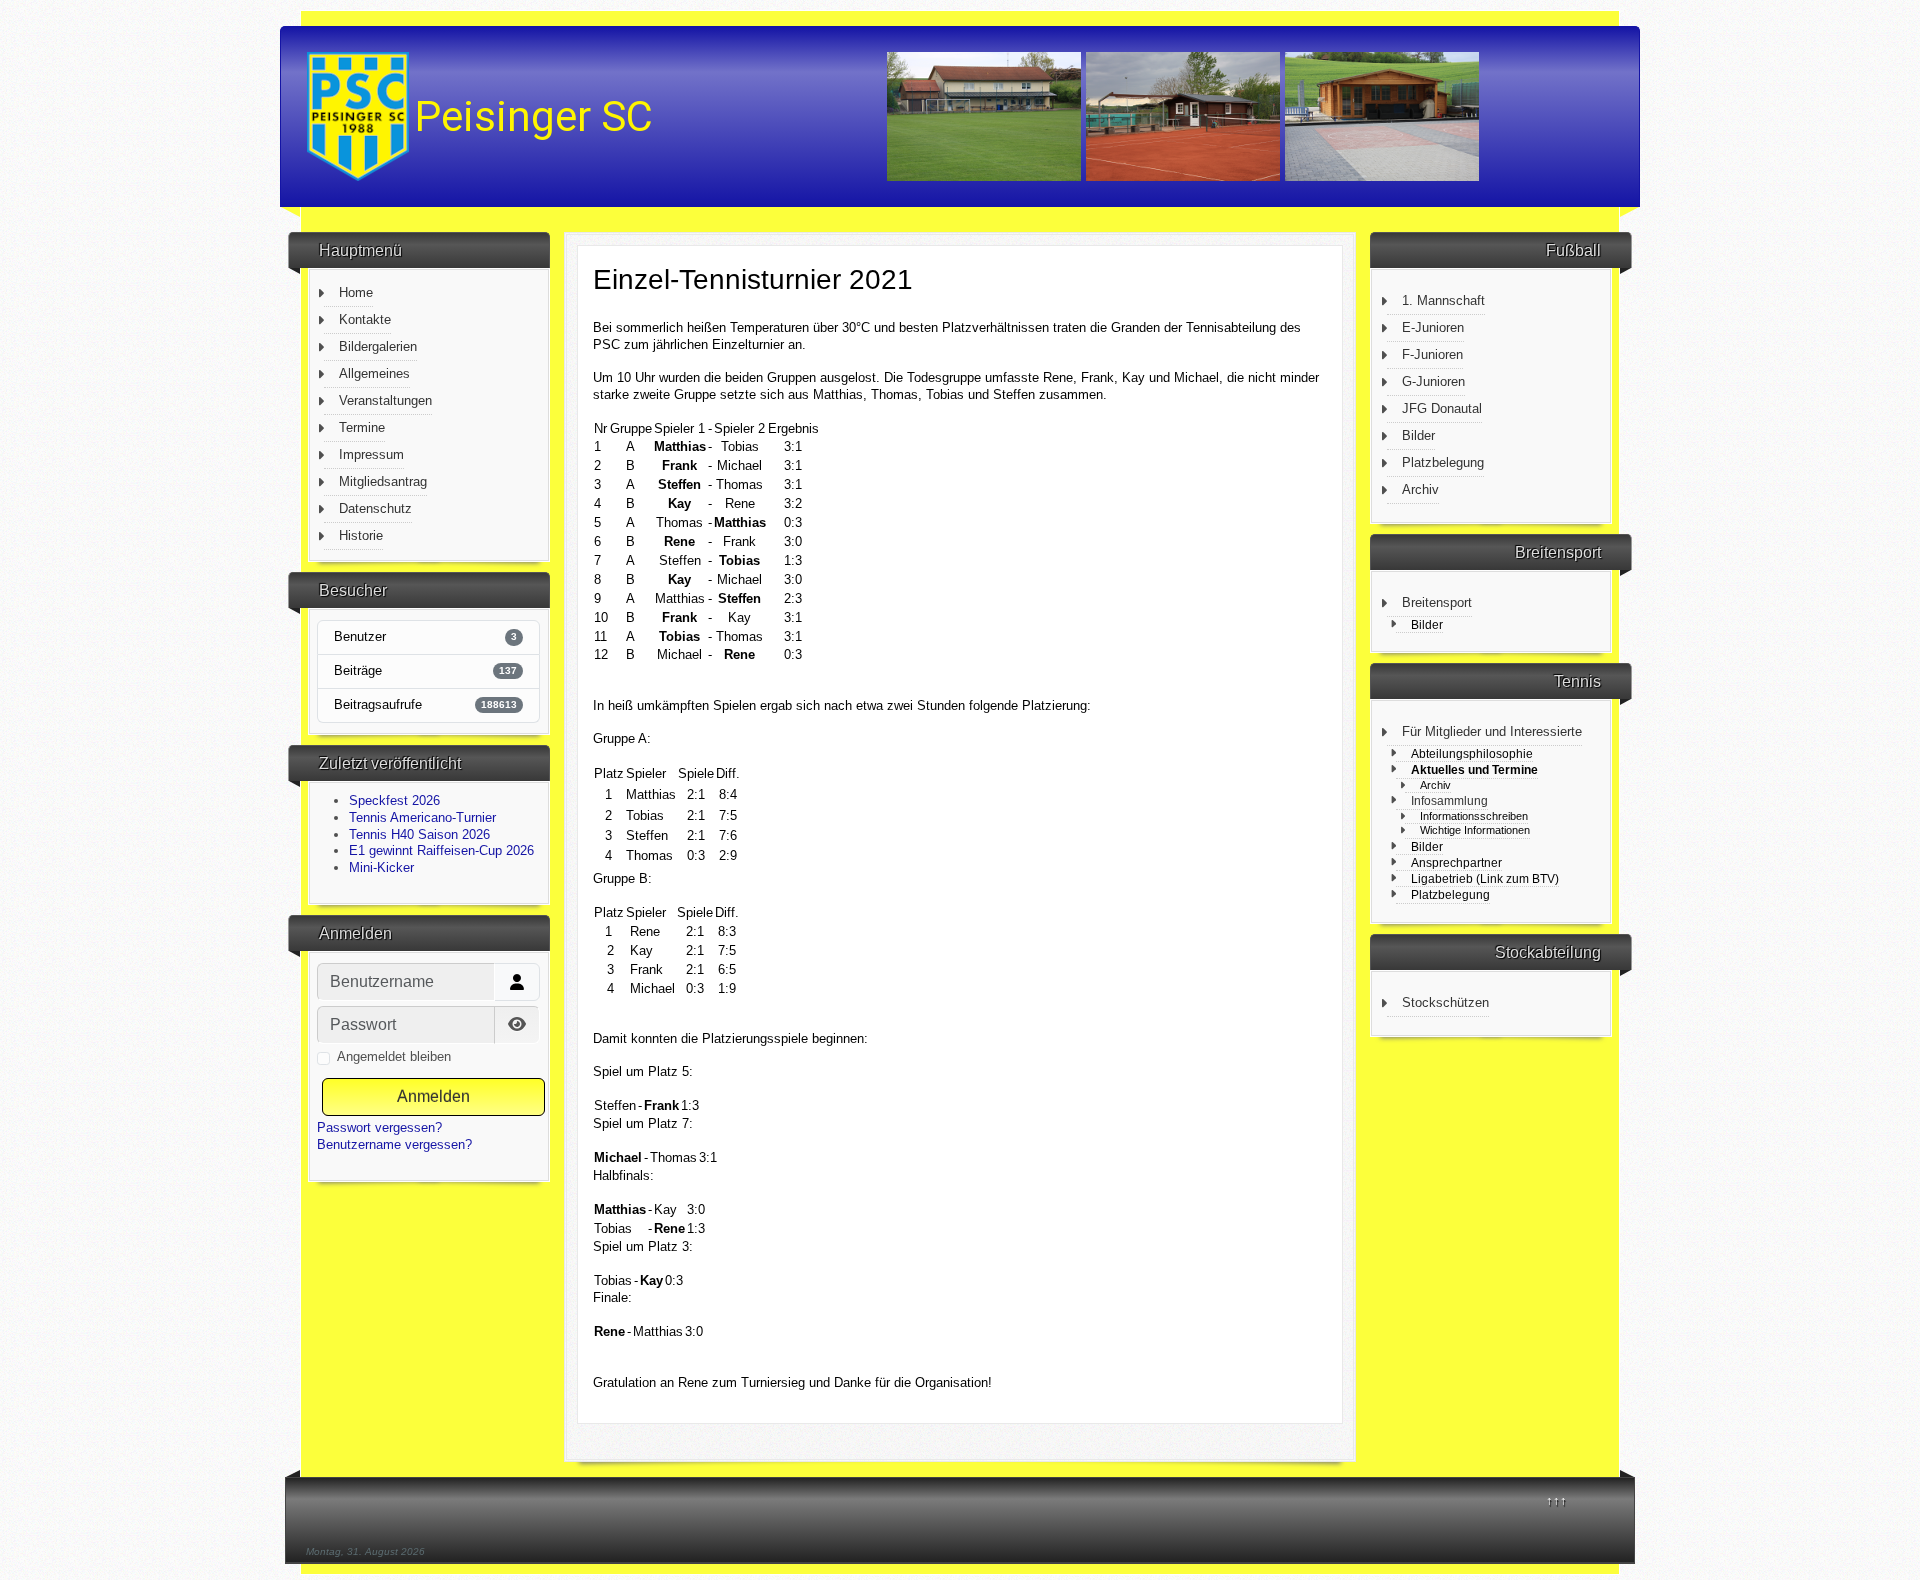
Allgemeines (374, 373)
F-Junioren (1432, 354)
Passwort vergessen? (379, 1127)
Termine (362, 427)
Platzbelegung (1443, 462)
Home (356, 292)
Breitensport (1437, 602)
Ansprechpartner (1456, 862)
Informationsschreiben (1474, 816)
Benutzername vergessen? (394, 1144)
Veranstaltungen (385, 400)
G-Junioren (1433, 381)
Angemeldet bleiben (394, 1056)
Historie (361, 535)
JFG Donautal (1442, 408)
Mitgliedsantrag (383, 481)
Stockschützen (1445, 1002)
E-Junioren (1433, 327)
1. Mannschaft (1443, 300)
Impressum (371, 454)
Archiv (1420, 489)
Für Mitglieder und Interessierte (1492, 731)
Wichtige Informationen (1475, 830)
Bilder (1418, 435)
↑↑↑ (1556, 1500)
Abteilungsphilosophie (1472, 753)
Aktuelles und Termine (1474, 769)
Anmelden (433, 1096)
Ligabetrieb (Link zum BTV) (1485, 878)
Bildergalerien (378, 346)
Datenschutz (375, 508)
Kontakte (365, 319)
